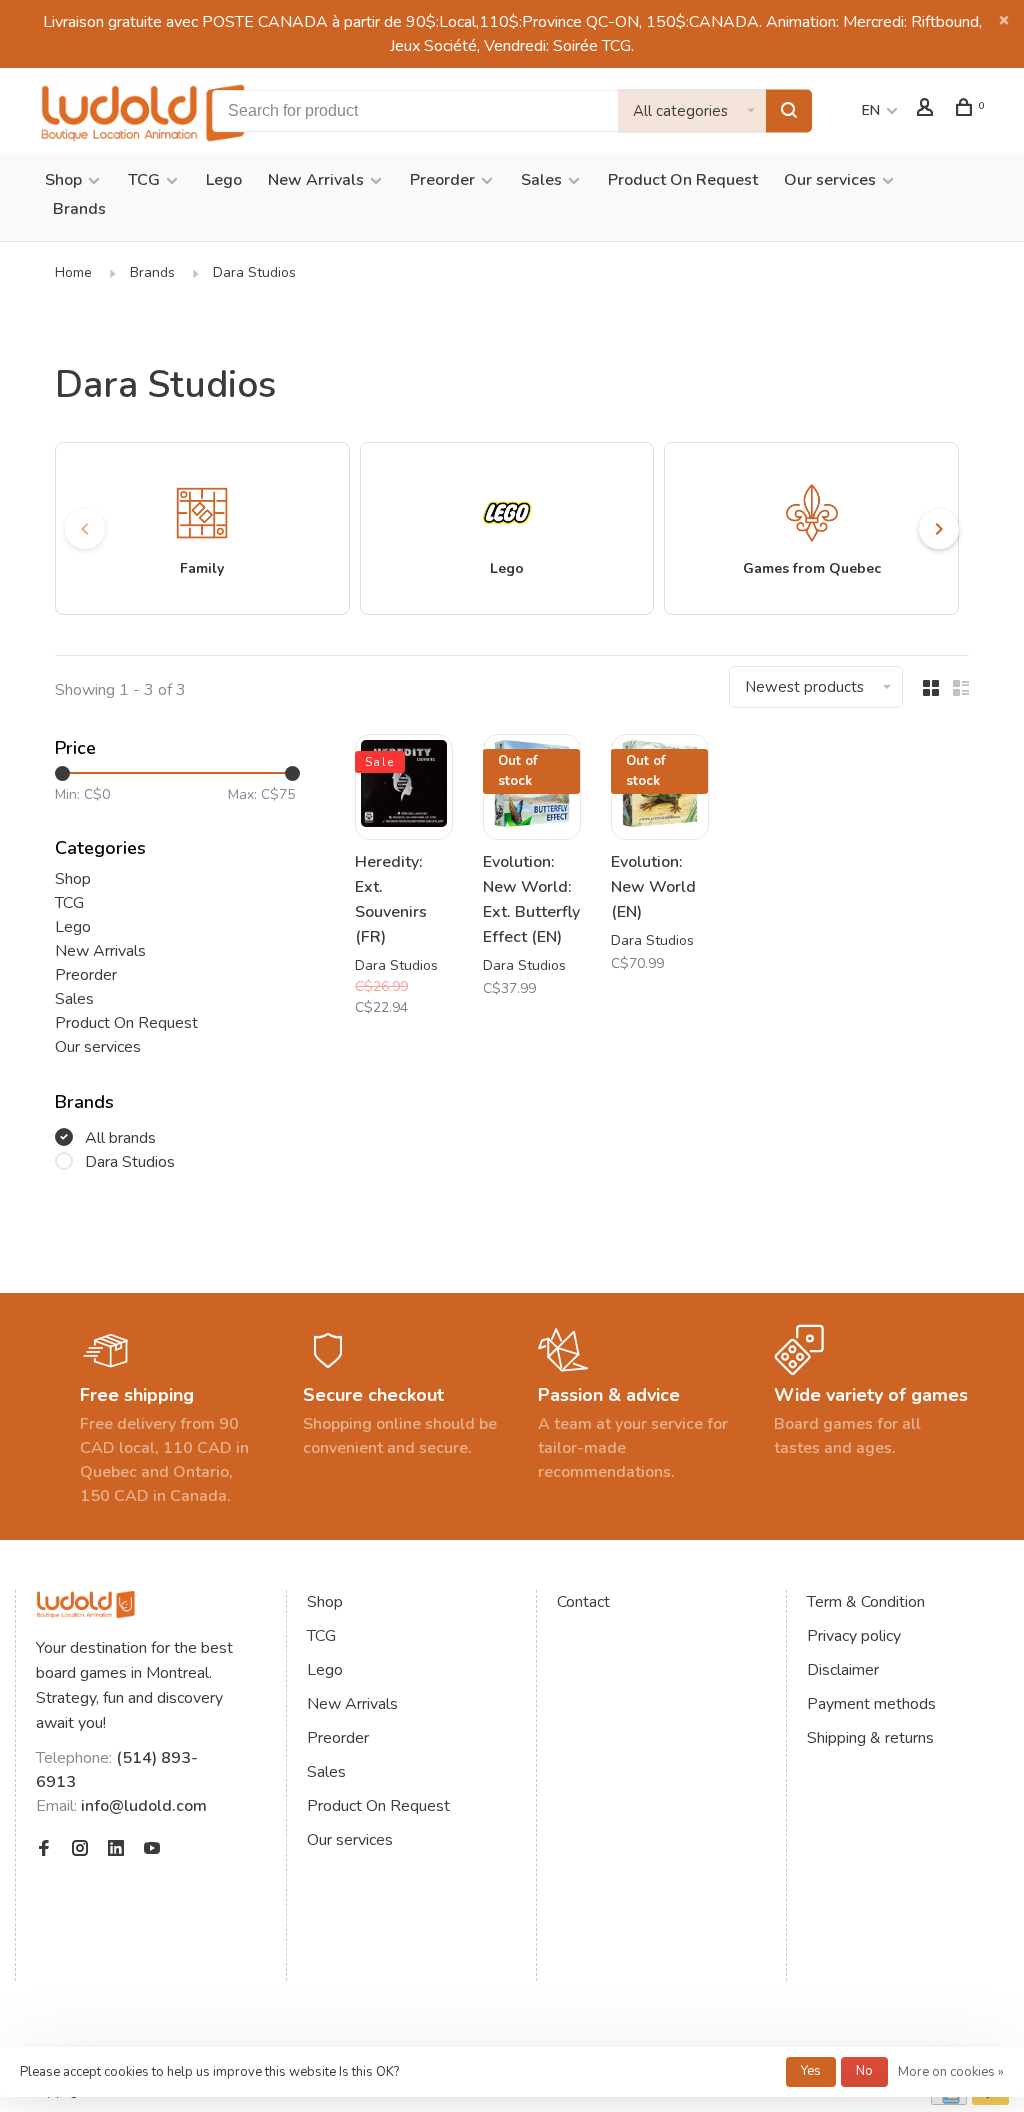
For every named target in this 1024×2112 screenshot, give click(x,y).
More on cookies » (951, 2072)
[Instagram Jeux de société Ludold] (80, 1850)
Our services (830, 180)
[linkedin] (116, 1850)
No (864, 2071)
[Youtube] (152, 1850)
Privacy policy (854, 1636)
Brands (79, 209)
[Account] (927, 110)
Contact (583, 1602)
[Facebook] (44, 1850)
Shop (63, 180)
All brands (120, 1138)
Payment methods (871, 1704)
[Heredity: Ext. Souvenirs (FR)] (404, 786)
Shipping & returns (870, 1738)
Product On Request (683, 180)
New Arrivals (316, 180)
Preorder (442, 180)
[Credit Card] (949, 2100)
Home (73, 272)
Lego (224, 180)
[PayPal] (990, 2100)
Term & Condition (866, 1602)
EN (871, 110)
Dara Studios (254, 272)
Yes (811, 2071)
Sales (541, 180)
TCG (144, 180)
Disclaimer (843, 1670)
